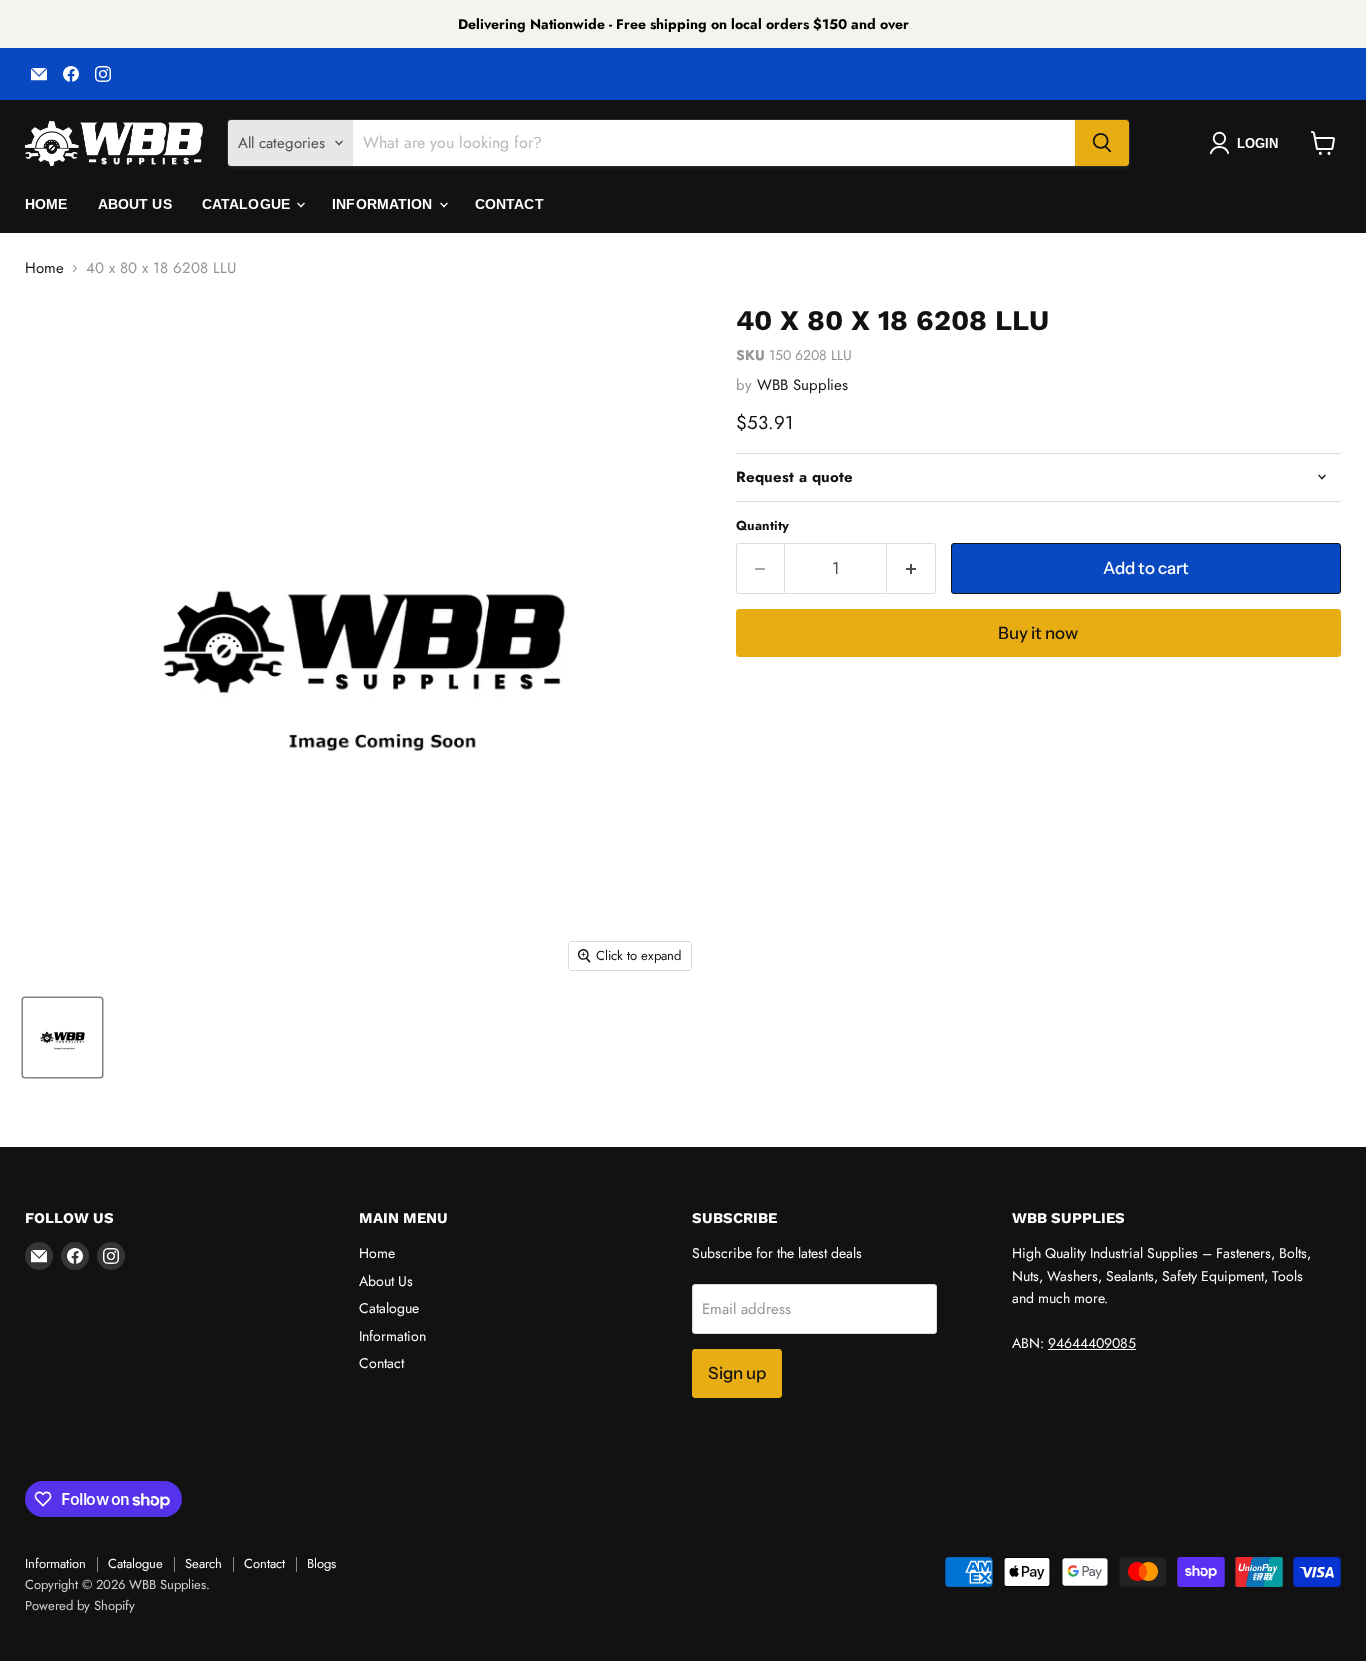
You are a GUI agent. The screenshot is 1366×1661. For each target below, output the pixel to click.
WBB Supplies (802, 385)
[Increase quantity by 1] (911, 568)
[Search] (1102, 143)
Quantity (762, 525)
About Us (135, 204)
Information (384, 204)
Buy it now (1038, 633)
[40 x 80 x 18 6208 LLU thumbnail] (62, 1037)
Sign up (737, 1373)
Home (46, 204)
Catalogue (248, 204)
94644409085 (1092, 1343)
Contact (509, 204)
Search (203, 1563)
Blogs (321, 1563)
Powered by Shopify (80, 1605)
